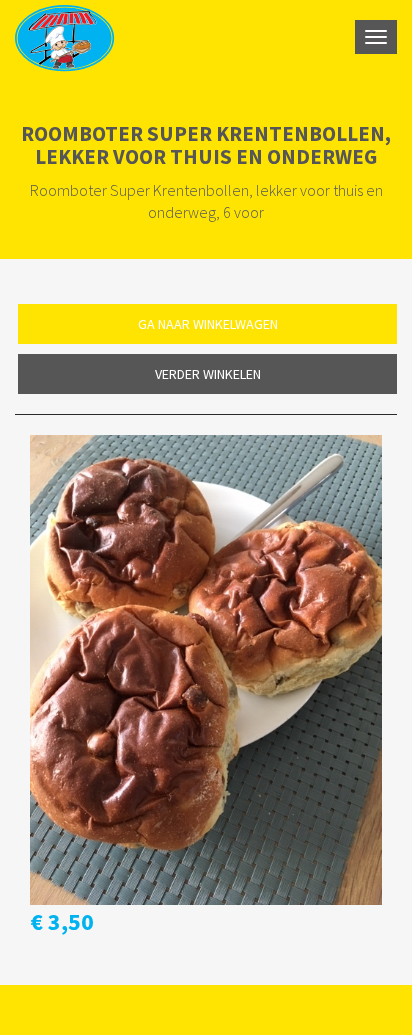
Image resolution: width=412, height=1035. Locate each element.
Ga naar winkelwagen (208, 324)
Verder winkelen (208, 374)
